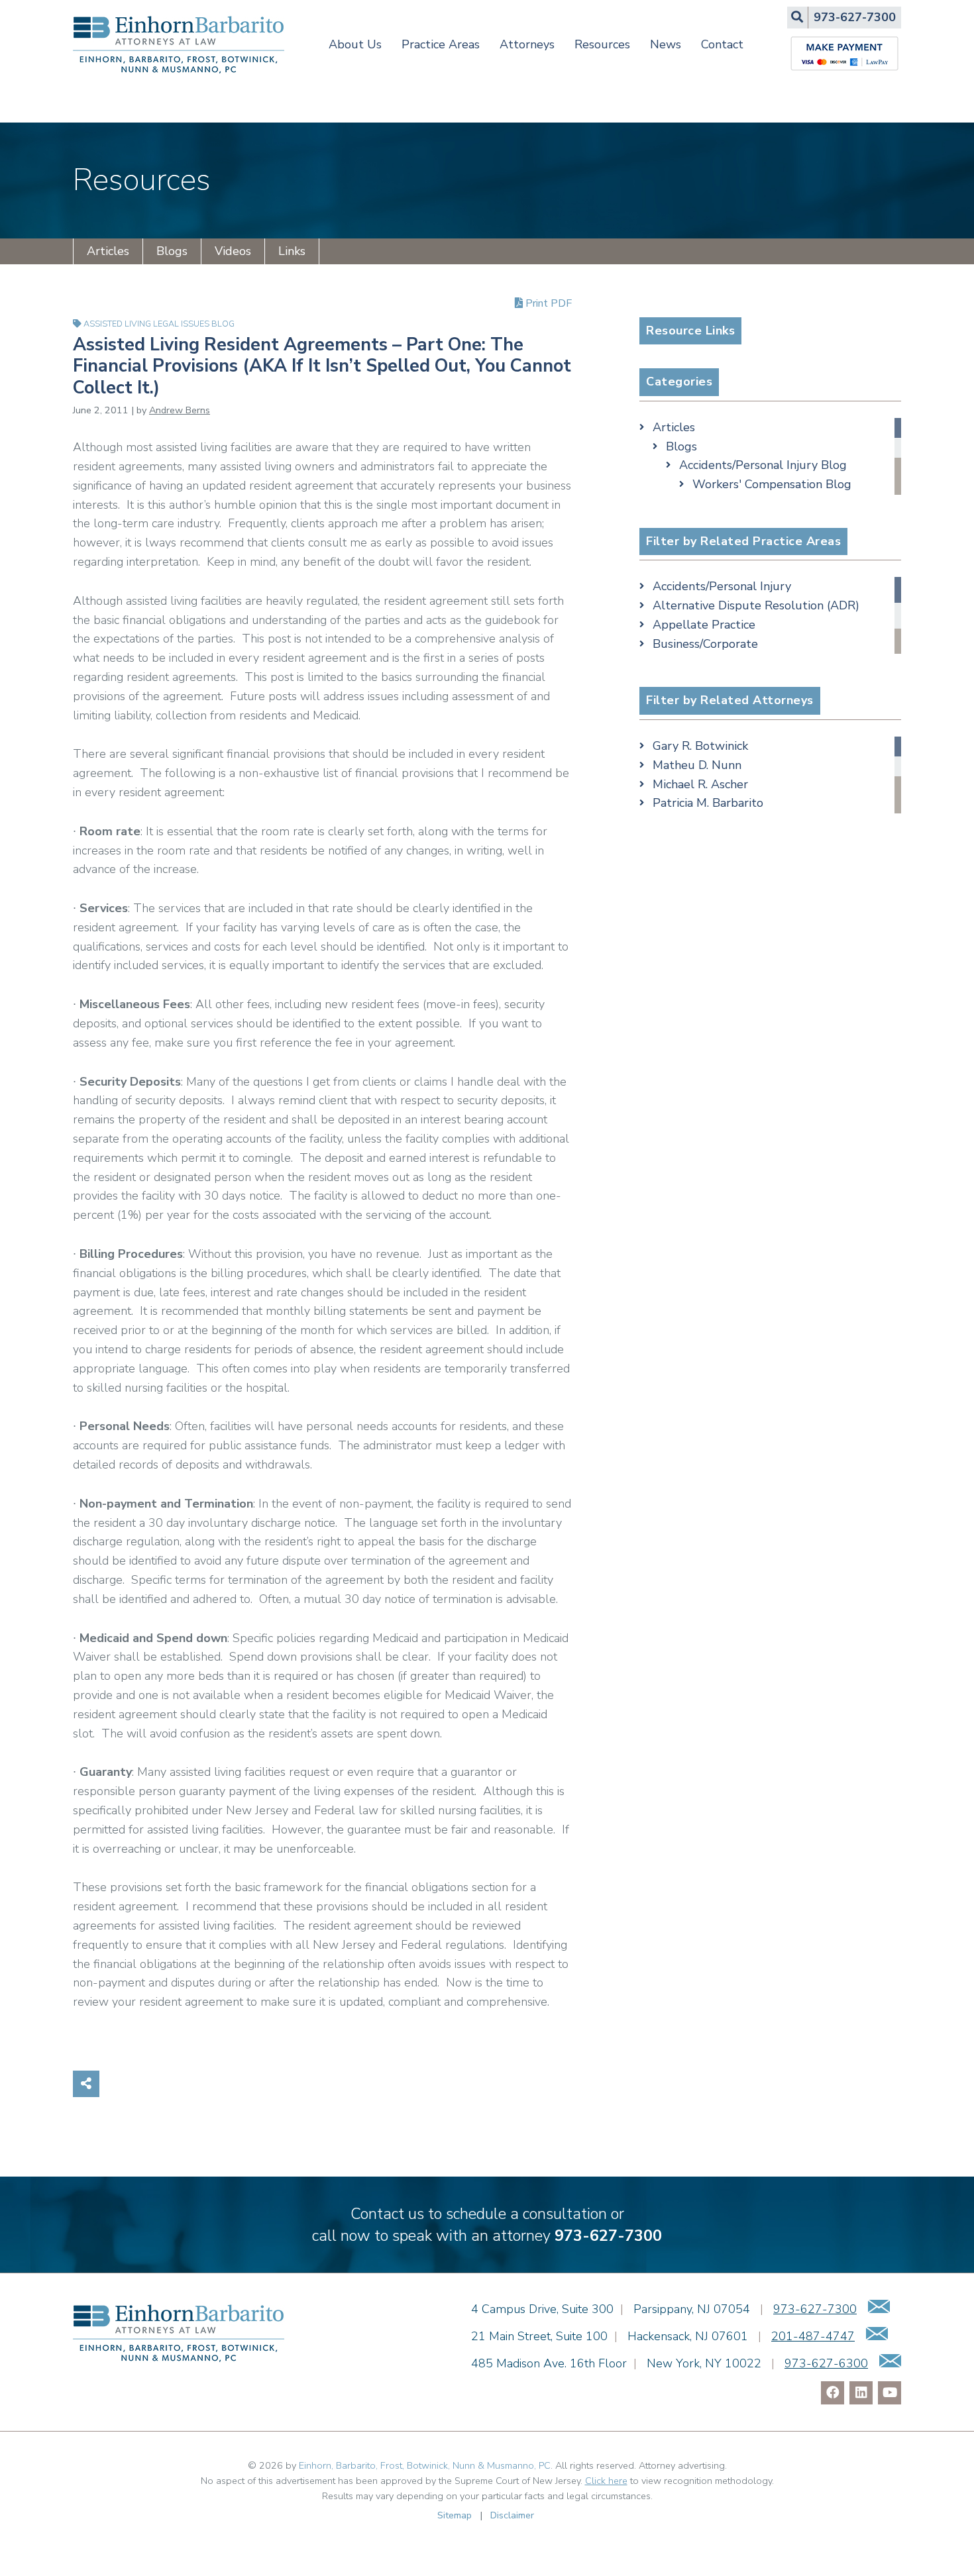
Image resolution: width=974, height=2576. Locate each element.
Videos (233, 251)
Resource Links (690, 331)
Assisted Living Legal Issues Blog (159, 324)
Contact (722, 44)
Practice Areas (441, 44)
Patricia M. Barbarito (708, 803)
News (666, 44)
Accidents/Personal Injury (722, 586)
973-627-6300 (826, 2363)
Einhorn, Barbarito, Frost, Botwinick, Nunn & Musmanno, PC (425, 2465)
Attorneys (527, 44)
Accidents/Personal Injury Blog (763, 465)
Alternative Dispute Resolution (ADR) (756, 605)
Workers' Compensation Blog (772, 484)
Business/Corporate (705, 644)
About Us (355, 44)
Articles (108, 251)
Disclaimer (512, 2515)
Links (292, 251)
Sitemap (455, 2515)
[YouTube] (890, 2393)
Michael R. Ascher (700, 784)
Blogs (172, 251)
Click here (606, 2481)
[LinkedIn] (861, 2393)
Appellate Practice (704, 625)
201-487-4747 (813, 2336)
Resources (602, 44)
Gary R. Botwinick (700, 746)
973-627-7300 (608, 2236)
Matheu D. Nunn (697, 765)
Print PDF (547, 303)
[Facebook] (833, 2393)
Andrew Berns (180, 410)
